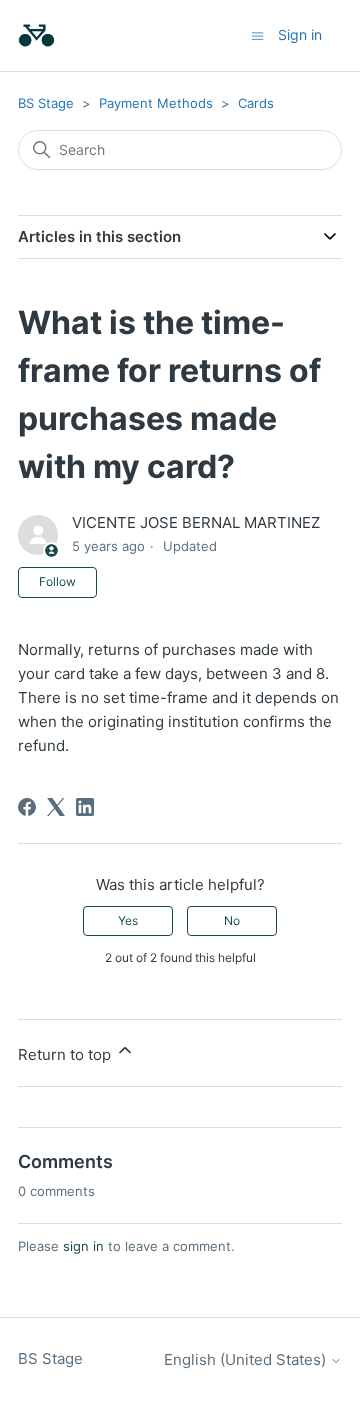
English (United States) (247, 1359)
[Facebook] (27, 807)
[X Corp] (56, 807)
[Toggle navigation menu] (257, 34)
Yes (128, 920)
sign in (83, 1246)
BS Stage (46, 103)
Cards (256, 103)
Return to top (66, 1054)
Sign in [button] (300, 34)
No (232, 920)
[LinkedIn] (85, 807)
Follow (57, 581)
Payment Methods (156, 103)
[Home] (36, 35)
